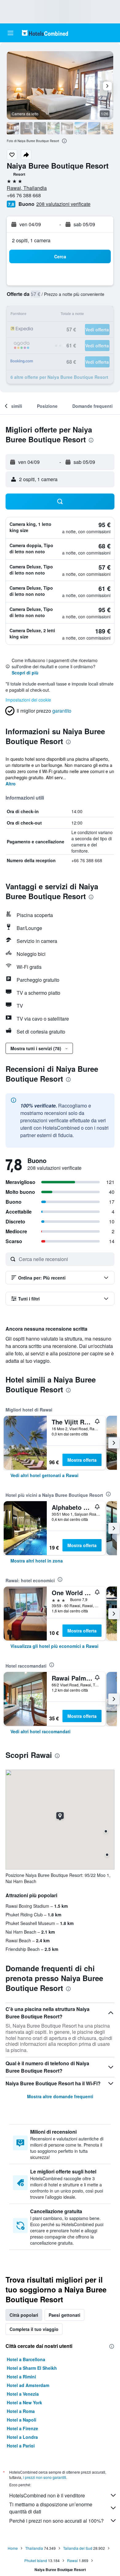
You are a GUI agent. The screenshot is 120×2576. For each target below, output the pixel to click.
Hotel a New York (24, 2402)
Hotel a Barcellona (26, 2359)
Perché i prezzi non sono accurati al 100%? (56, 2521)
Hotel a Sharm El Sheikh (32, 2368)
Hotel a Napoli (22, 2420)
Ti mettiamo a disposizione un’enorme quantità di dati (51, 2508)
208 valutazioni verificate (63, 204)
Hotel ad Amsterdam (28, 2385)
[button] (10, 33)
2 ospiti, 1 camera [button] (31, 240)
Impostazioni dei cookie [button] (28, 700)
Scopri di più (25, 673)
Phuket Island (36, 2560)
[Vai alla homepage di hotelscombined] (45, 33)
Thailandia (34, 2548)
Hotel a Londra (22, 2437)
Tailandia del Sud (78, 2548)
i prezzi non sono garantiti (45, 2477)
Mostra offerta (82, 1460)
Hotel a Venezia (23, 2394)
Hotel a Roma (21, 2411)
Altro (11, 784)
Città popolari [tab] (24, 2315)
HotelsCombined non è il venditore (47, 2495)
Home (13, 2548)
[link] (44, 1475)
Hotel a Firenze (22, 2428)
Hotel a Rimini (21, 2377)
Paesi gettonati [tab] (64, 2315)
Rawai (72, 2560)
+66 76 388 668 (24, 195)
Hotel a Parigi (21, 2446)
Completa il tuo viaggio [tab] (34, 2329)
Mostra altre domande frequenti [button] (60, 2096)
